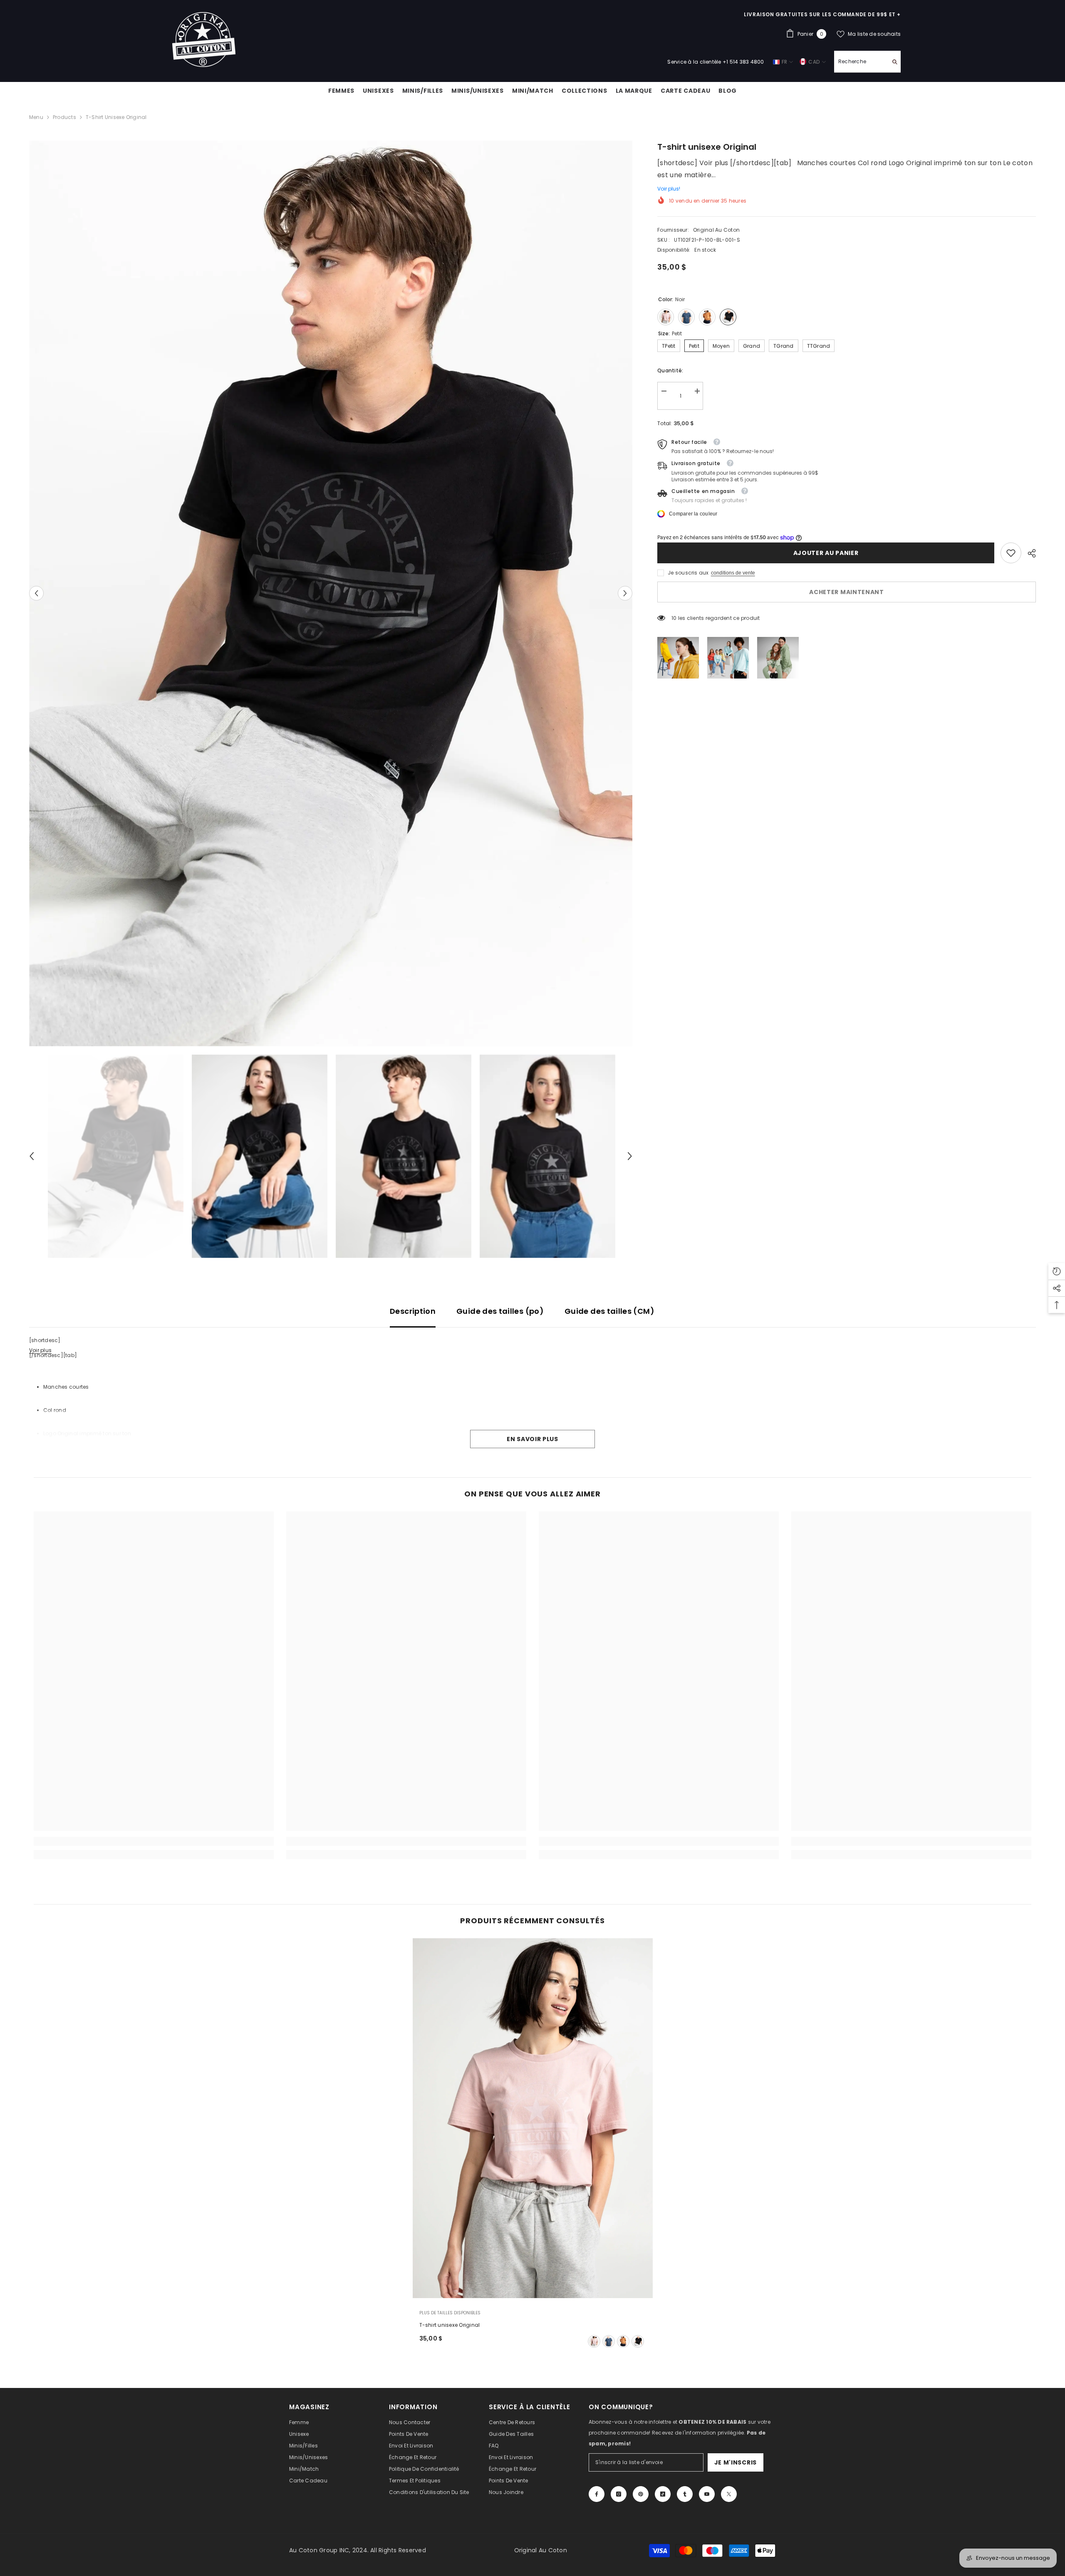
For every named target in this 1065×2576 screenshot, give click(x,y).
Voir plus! (669, 189)
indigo (609, 2341)
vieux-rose (594, 2341)
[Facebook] (597, 2494)
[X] (729, 2494)
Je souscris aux (688, 573)
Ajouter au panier (826, 553)
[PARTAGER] (1029, 553)
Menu (36, 117)
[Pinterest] (641, 2494)
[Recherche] (867, 62)
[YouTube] (707, 2494)
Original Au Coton (716, 230)
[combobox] (861, 62)
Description (413, 1311)
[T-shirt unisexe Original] (533, 2118)
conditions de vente (733, 573)
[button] (36, 593)
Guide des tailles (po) (500, 1311)
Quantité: (670, 370)
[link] (1011, 553)
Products (64, 117)
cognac (623, 2341)
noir (638, 2341)
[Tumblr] (685, 2494)
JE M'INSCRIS (736, 2462)
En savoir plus (532, 1439)
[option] (331, 593)
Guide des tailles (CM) (609, 1311)
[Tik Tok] (663, 2494)
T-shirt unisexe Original (450, 2325)
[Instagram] (619, 2494)
